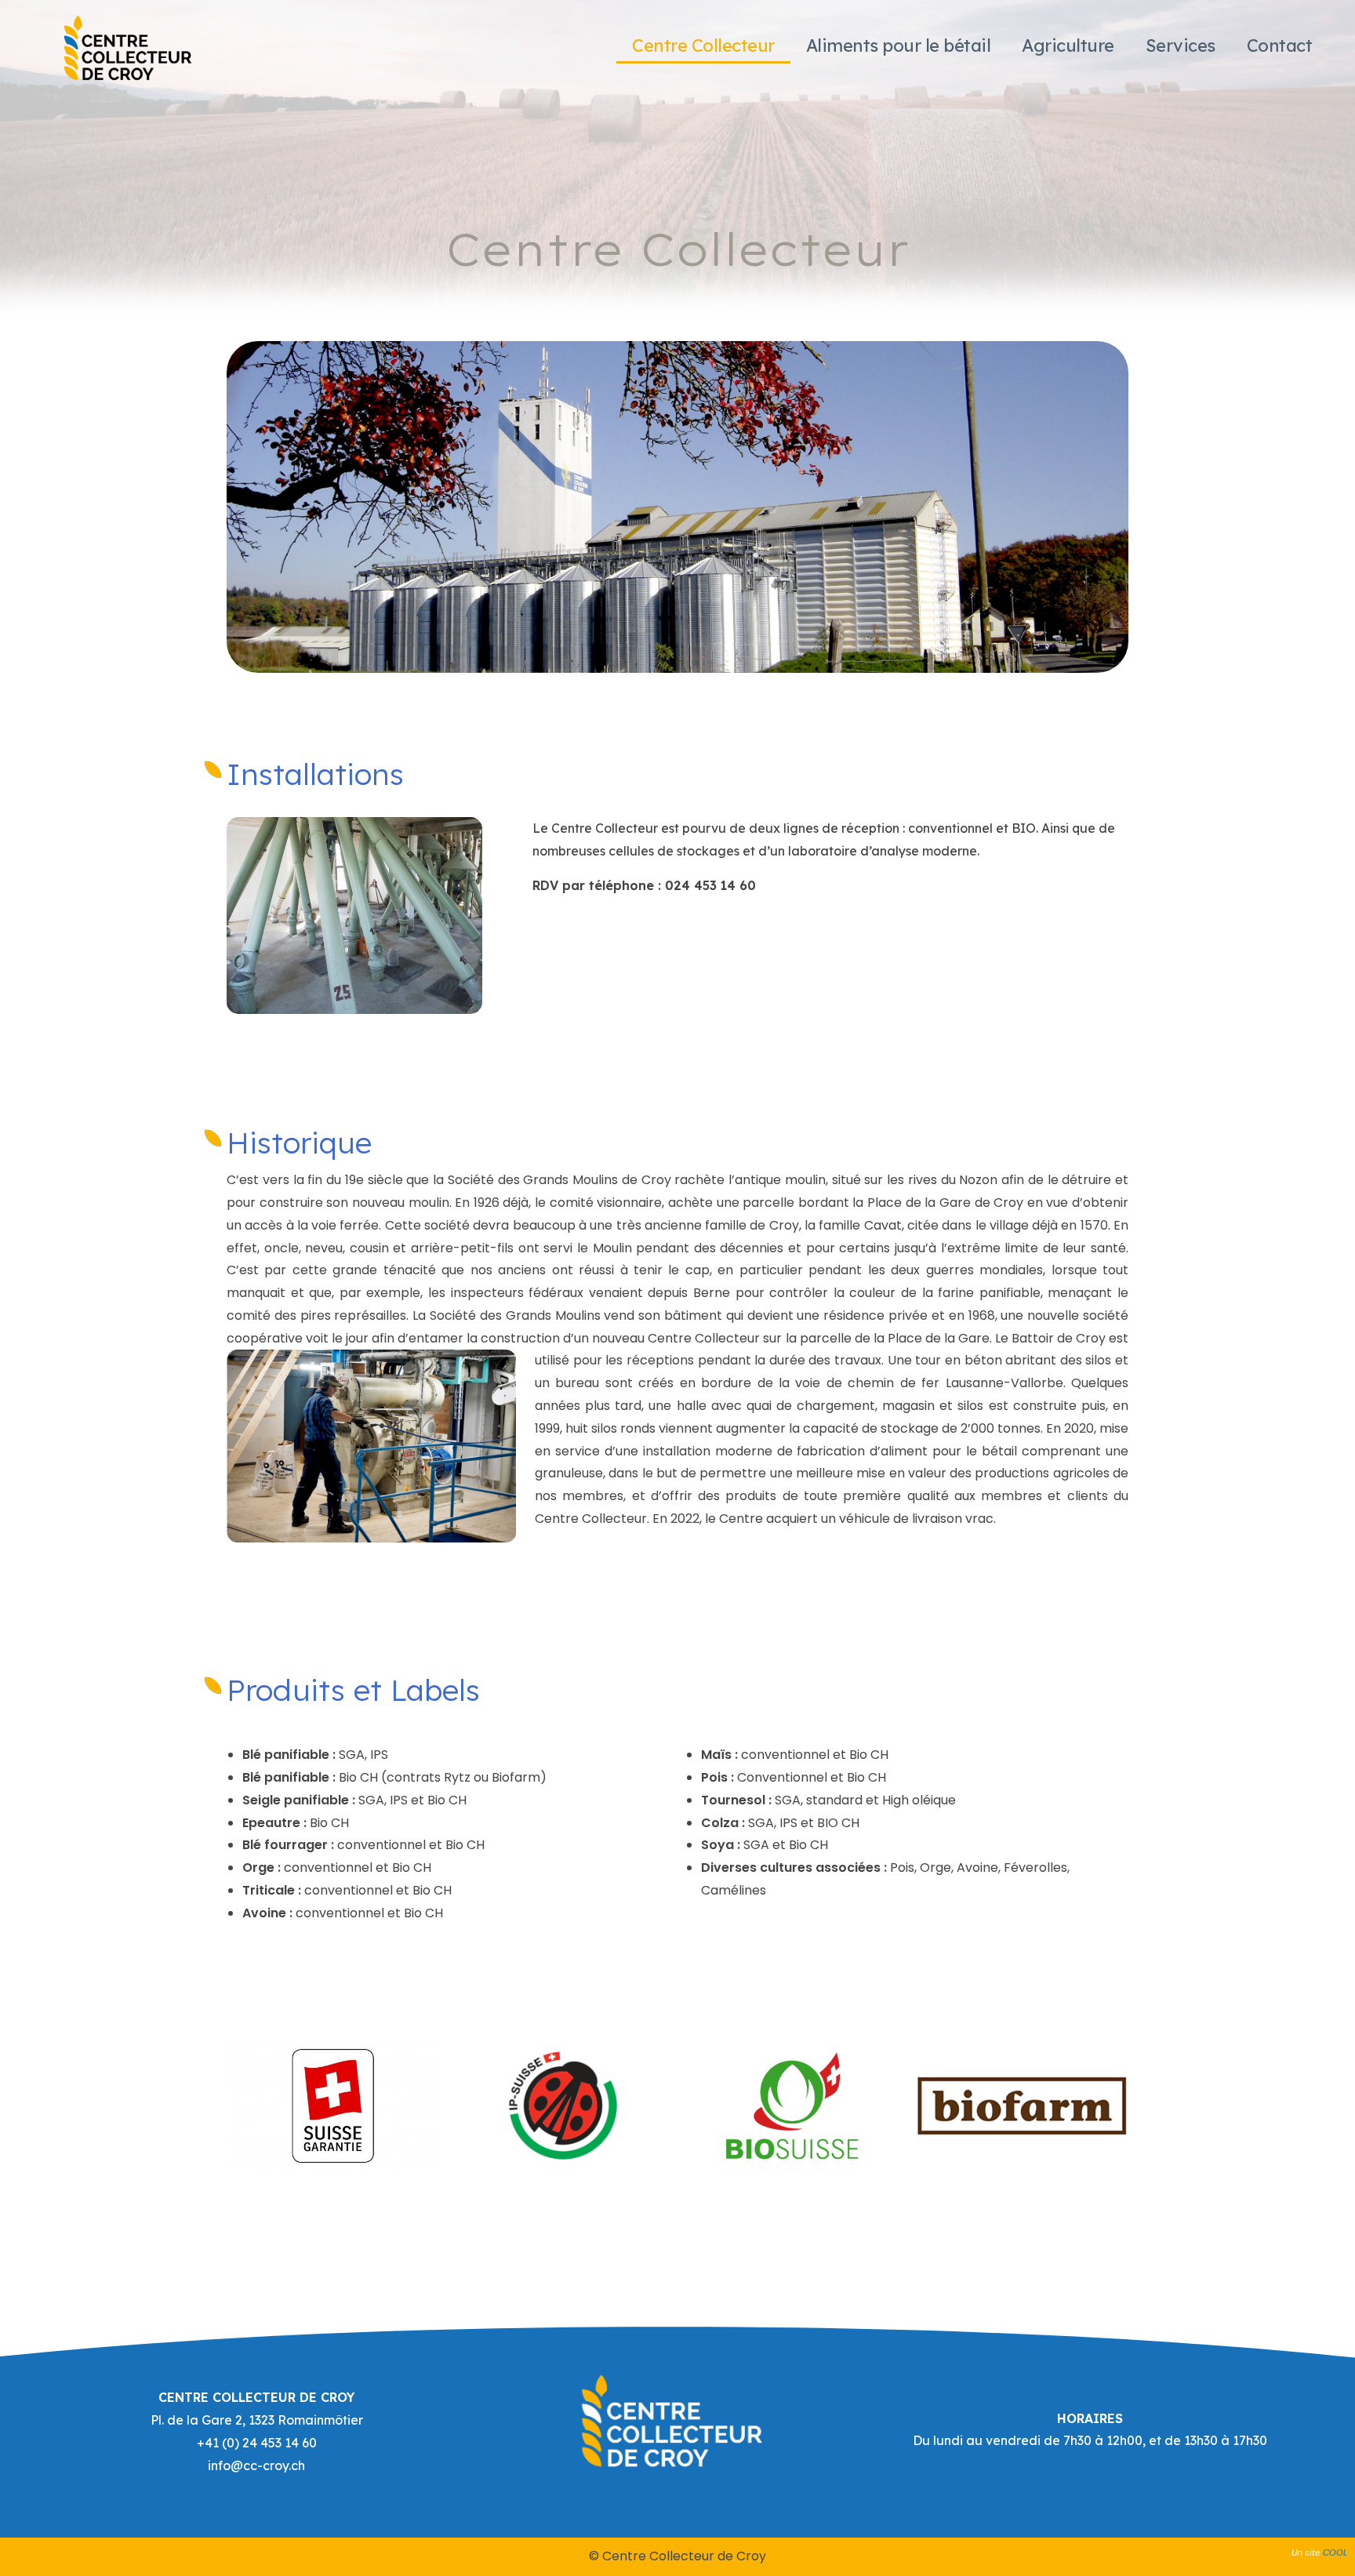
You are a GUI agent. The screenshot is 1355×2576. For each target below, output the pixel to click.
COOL (1335, 2552)
